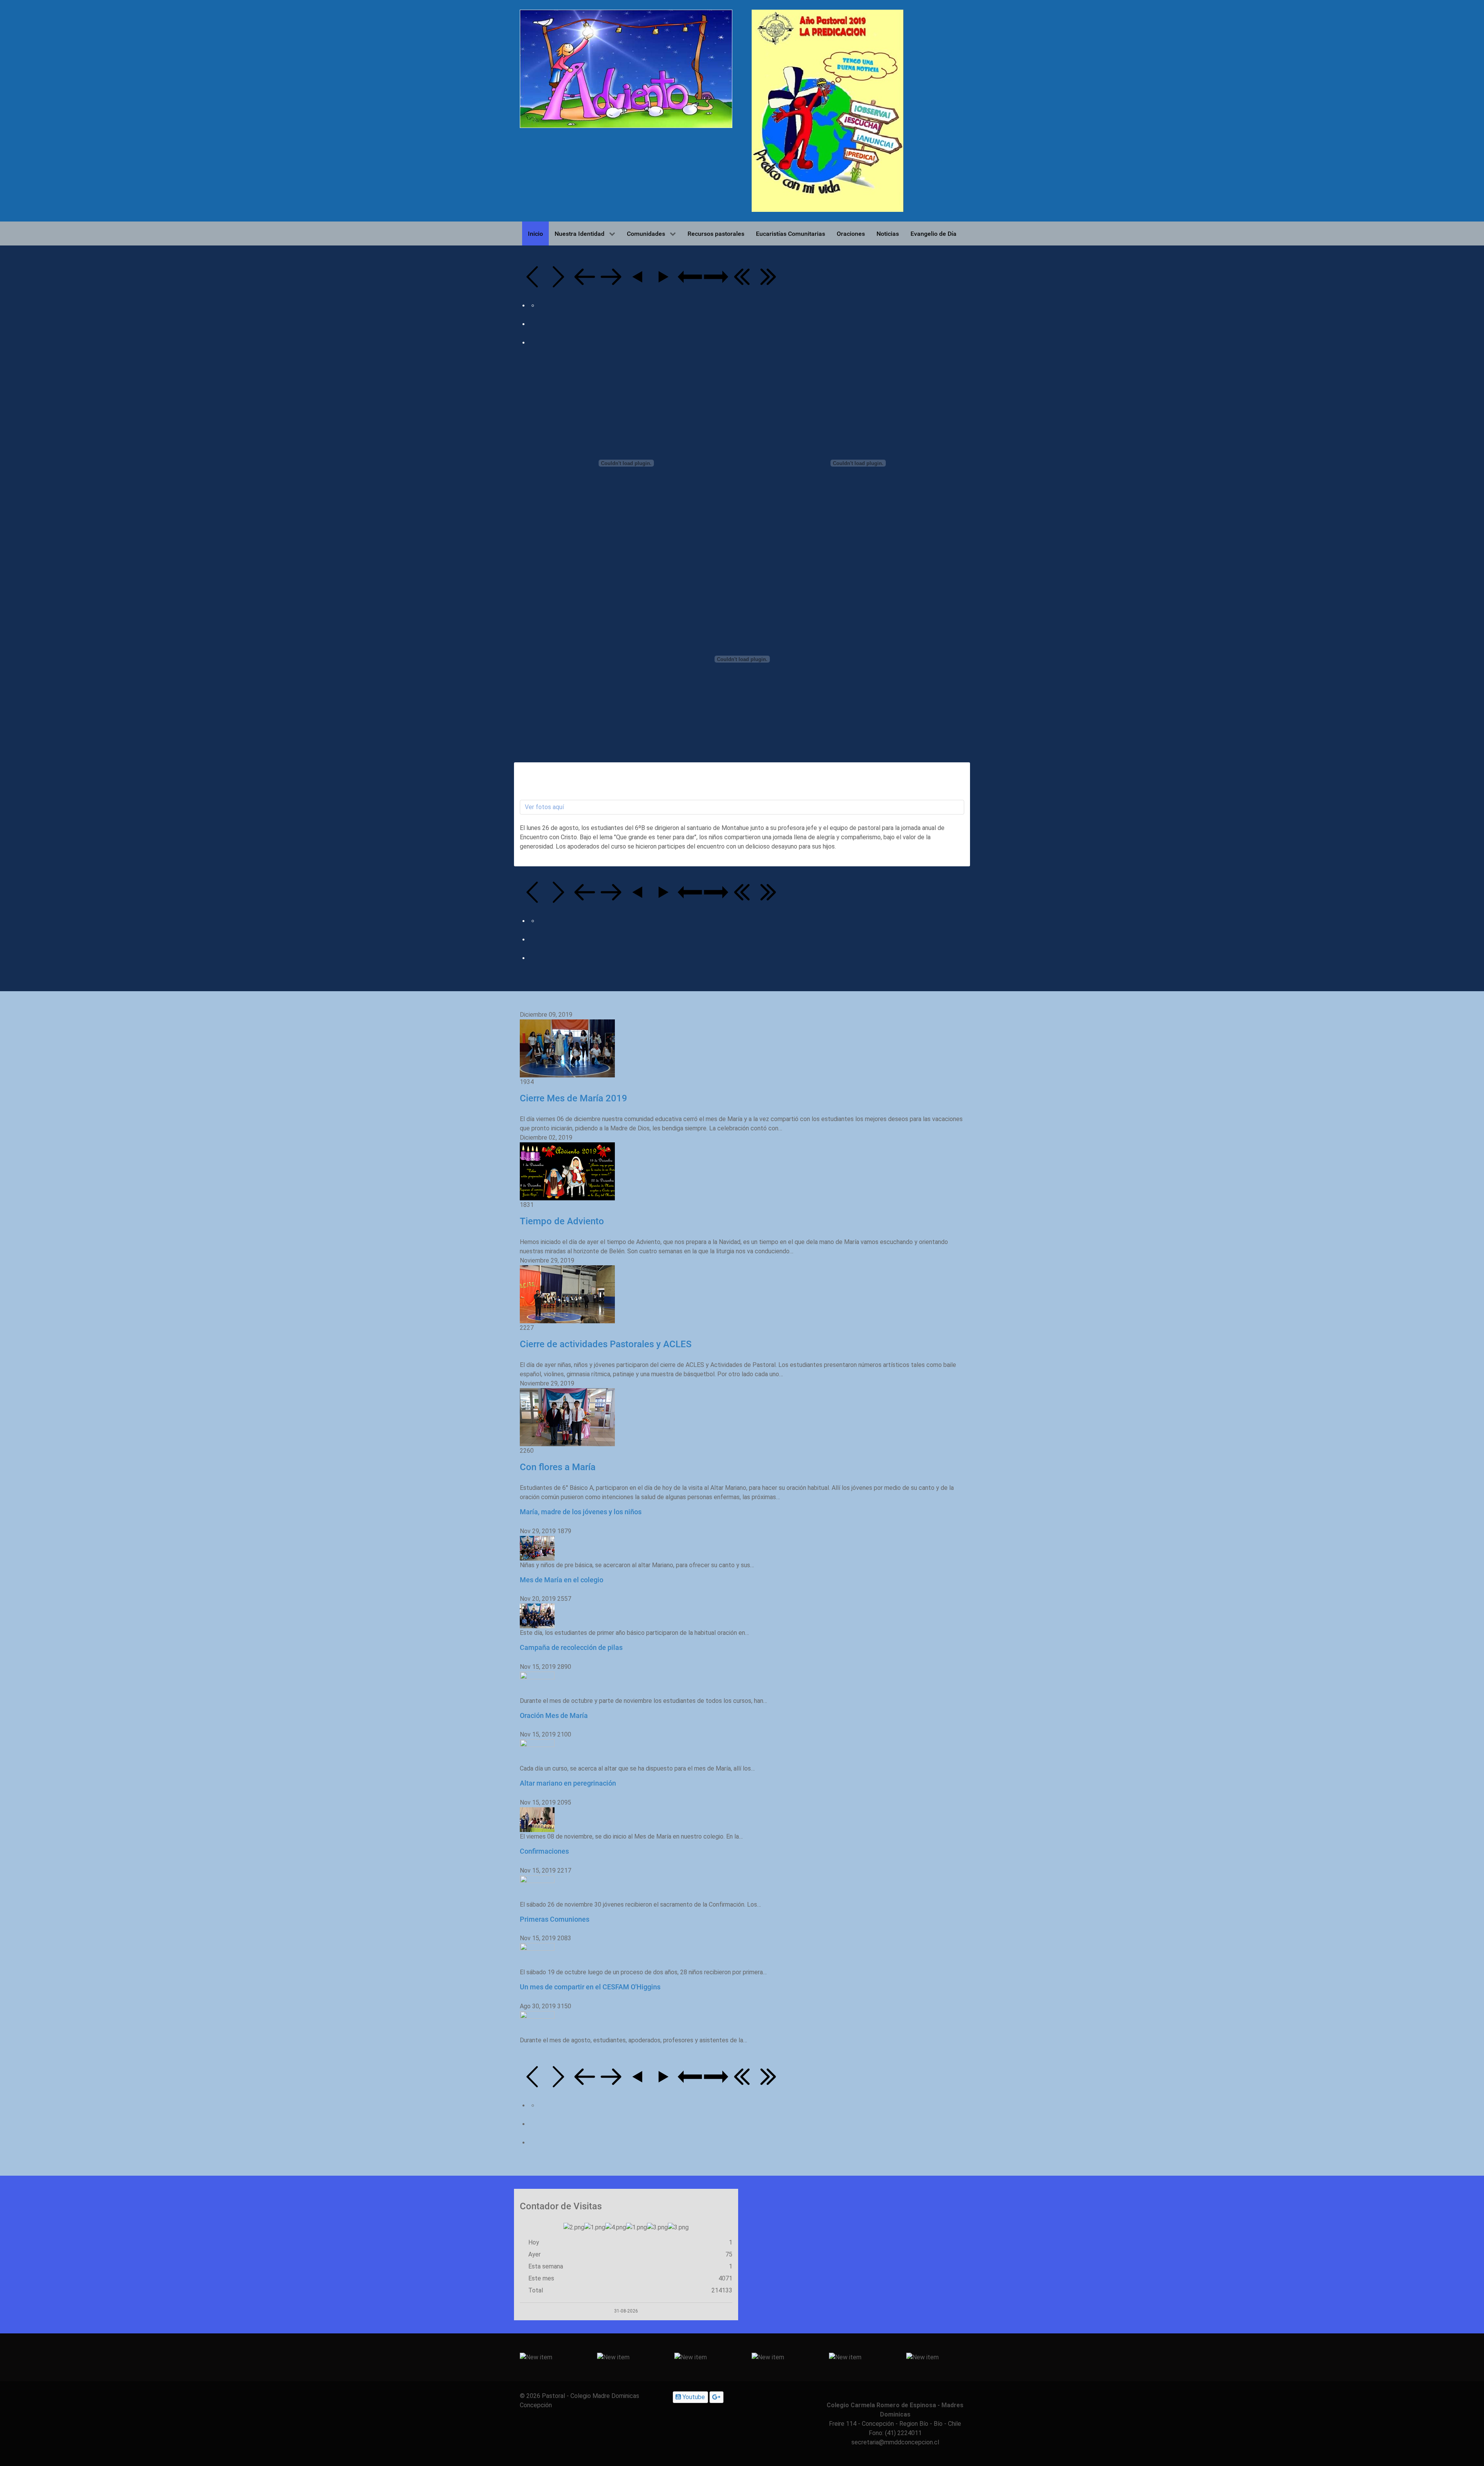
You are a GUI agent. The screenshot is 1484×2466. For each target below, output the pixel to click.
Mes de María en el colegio (562, 1580)
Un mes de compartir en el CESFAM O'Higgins (590, 1987)
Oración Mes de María (554, 1715)
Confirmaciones (544, 1851)
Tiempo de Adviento (562, 1221)
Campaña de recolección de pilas (571, 1647)
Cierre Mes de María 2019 (574, 1098)
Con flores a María (558, 1467)
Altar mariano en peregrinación (568, 1783)
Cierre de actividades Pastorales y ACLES (606, 1344)
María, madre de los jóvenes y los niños (581, 1512)
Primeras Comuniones (555, 1919)
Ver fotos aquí (544, 807)
